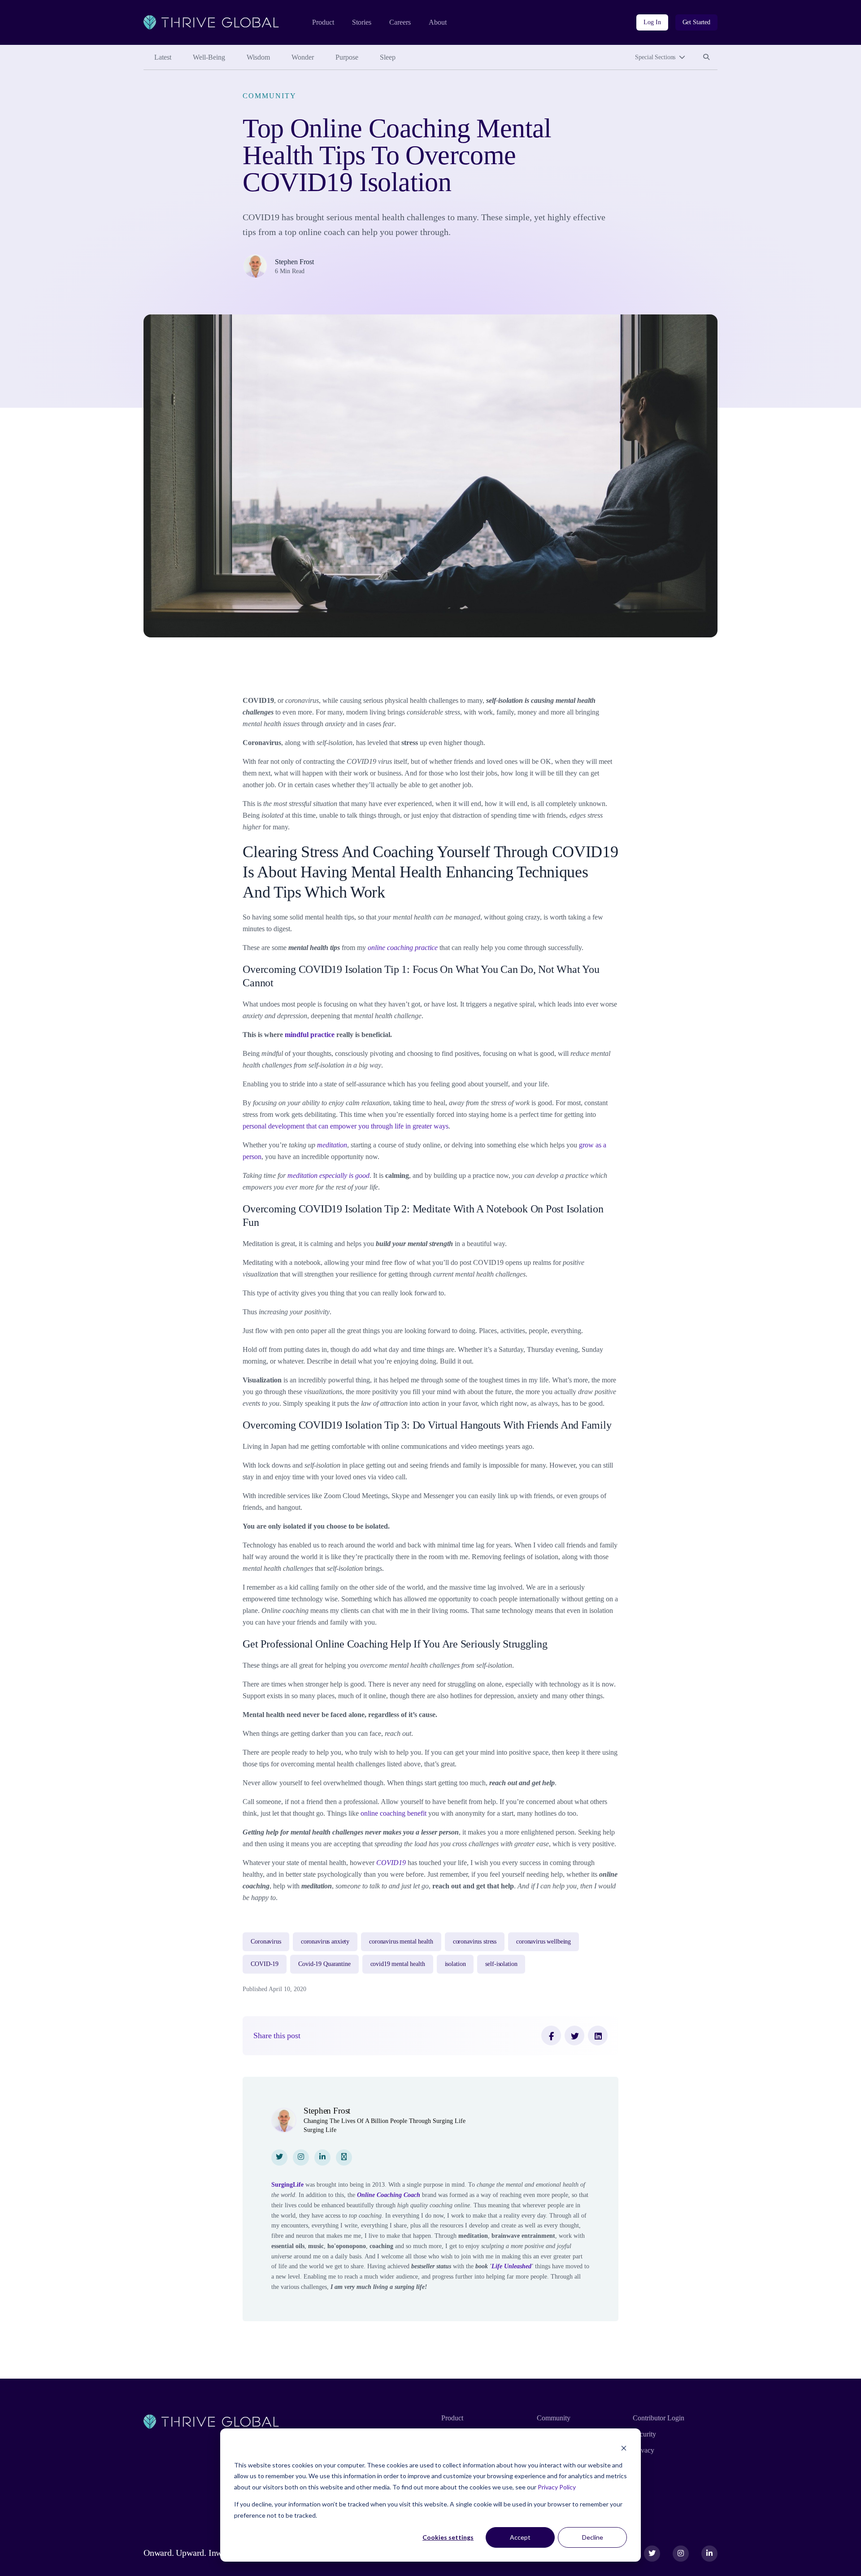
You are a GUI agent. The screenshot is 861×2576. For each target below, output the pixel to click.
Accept (520, 2537)
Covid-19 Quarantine (324, 1964)
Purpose (347, 57)
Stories (362, 22)
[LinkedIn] (598, 2036)
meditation (332, 1145)
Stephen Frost (294, 262)
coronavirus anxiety (325, 1942)
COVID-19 (265, 1964)
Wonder (303, 57)
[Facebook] (551, 2036)
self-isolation (501, 1964)
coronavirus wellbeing (544, 1942)
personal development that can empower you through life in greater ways (346, 1126)
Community (269, 96)
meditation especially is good (328, 1175)
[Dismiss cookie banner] (624, 2448)
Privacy (644, 2450)
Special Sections (655, 57)
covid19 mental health (398, 1964)
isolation (455, 1964)
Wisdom (258, 57)
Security (644, 2434)
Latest (163, 57)
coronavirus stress (475, 1942)
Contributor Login (659, 2418)
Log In (652, 22)
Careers (400, 22)
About (438, 22)
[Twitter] (574, 2036)
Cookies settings (448, 2537)
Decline (593, 2537)
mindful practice (310, 1035)
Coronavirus (266, 1942)
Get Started (696, 22)
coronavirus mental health (401, 1942)
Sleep (388, 57)
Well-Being (209, 57)
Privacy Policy (557, 2487)
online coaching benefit (394, 1813)
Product (323, 22)
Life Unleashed (511, 2266)
